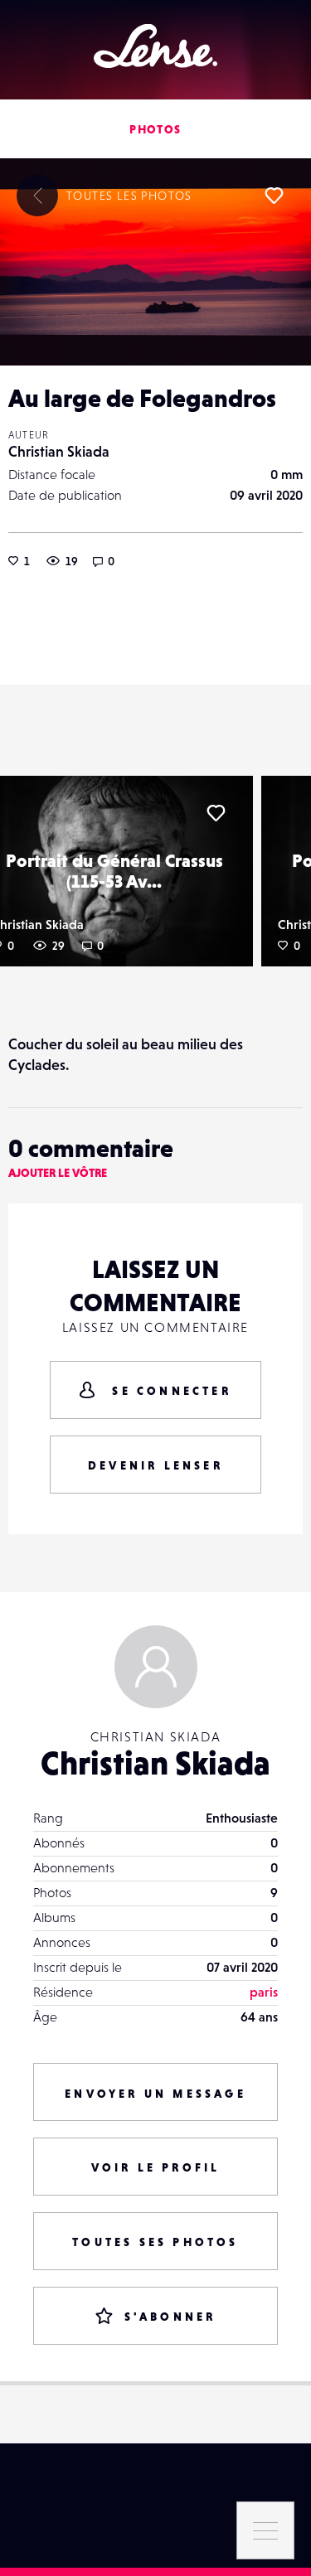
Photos (155, 129)
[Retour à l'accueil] (155, 46)
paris (264, 1992)
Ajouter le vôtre (58, 1173)
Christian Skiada (59, 451)
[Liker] (274, 196)
